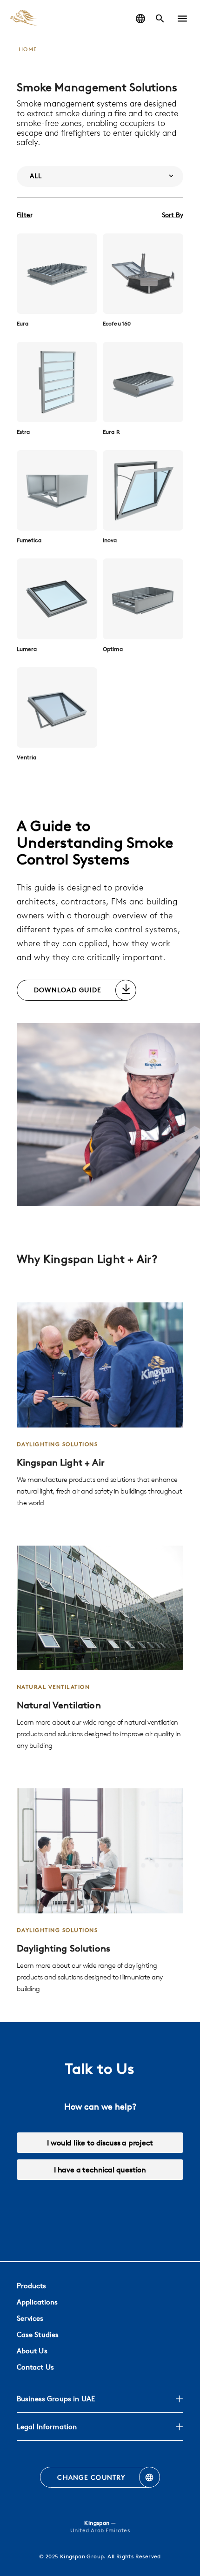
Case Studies (38, 2334)
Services (30, 2318)
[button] (182, 19)
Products (31, 2286)
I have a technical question (100, 2170)
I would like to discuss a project (100, 2143)
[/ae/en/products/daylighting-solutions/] (100, 1891)
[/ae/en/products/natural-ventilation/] (100, 1649)
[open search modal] (160, 19)
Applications (37, 2302)
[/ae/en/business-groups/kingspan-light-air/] (100, 1405)
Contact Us (35, 2367)
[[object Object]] (57, 274)
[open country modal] (140, 19)
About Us (32, 2351)
